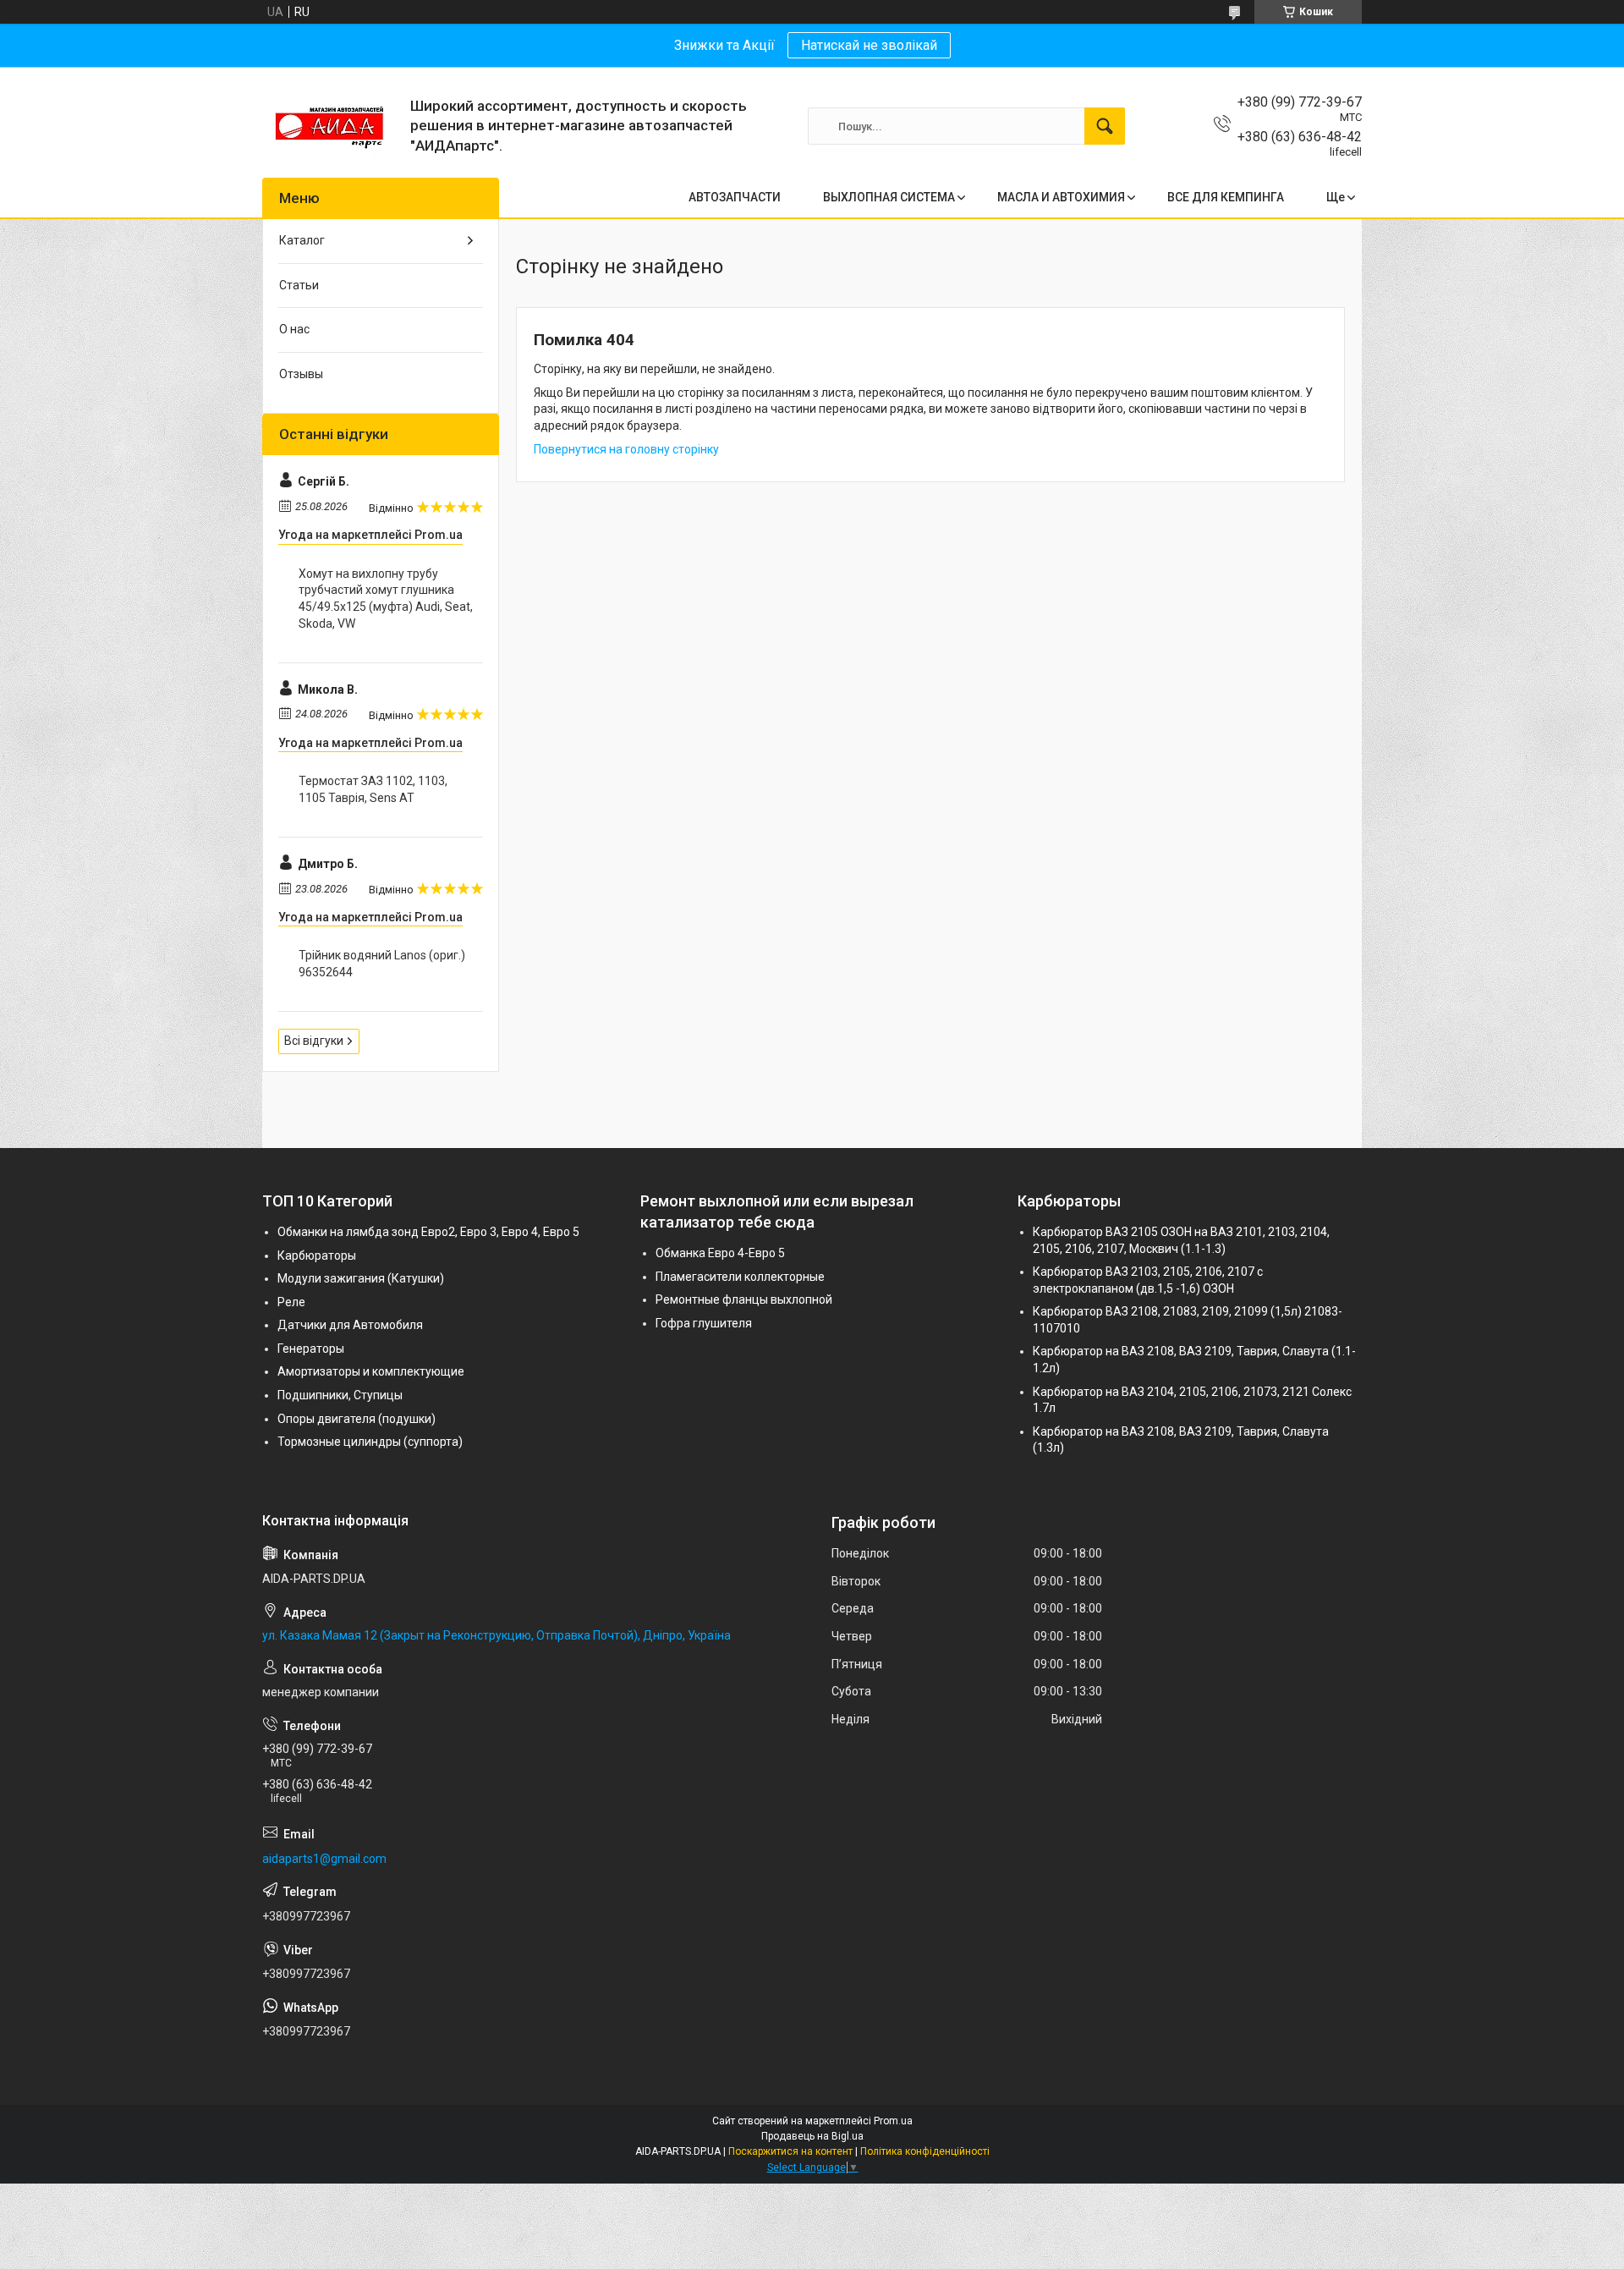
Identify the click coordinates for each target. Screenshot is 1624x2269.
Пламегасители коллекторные (740, 1277)
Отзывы (301, 374)
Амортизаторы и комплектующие (371, 1371)
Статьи (299, 285)
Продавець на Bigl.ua (812, 2136)
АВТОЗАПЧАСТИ (735, 197)
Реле (291, 1302)
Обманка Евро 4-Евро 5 (720, 1253)
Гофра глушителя (704, 1323)
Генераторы (311, 1349)
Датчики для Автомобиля (350, 1325)
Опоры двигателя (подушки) (357, 1419)
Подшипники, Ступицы (340, 1395)
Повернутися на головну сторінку (626, 449)
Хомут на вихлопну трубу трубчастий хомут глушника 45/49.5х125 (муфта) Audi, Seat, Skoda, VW (386, 599)
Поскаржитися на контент (790, 2151)
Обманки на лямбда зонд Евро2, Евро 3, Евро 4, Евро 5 (428, 1232)
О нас (294, 329)
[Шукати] (1105, 126)
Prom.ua (893, 2121)
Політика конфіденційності (925, 2151)
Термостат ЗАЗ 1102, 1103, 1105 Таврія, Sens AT (373, 789)
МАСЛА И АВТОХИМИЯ (1061, 197)
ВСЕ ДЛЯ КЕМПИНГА (1226, 197)
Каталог (302, 240)
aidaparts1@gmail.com (324, 1859)
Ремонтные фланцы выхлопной (744, 1299)
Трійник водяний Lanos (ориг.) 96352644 (382, 964)
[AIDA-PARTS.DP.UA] (330, 126)
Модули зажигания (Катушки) (361, 1278)
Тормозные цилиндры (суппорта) (370, 1442)
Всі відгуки (314, 1041)
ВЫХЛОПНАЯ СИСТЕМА (889, 197)
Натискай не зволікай (869, 45)
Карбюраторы (317, 1255)
